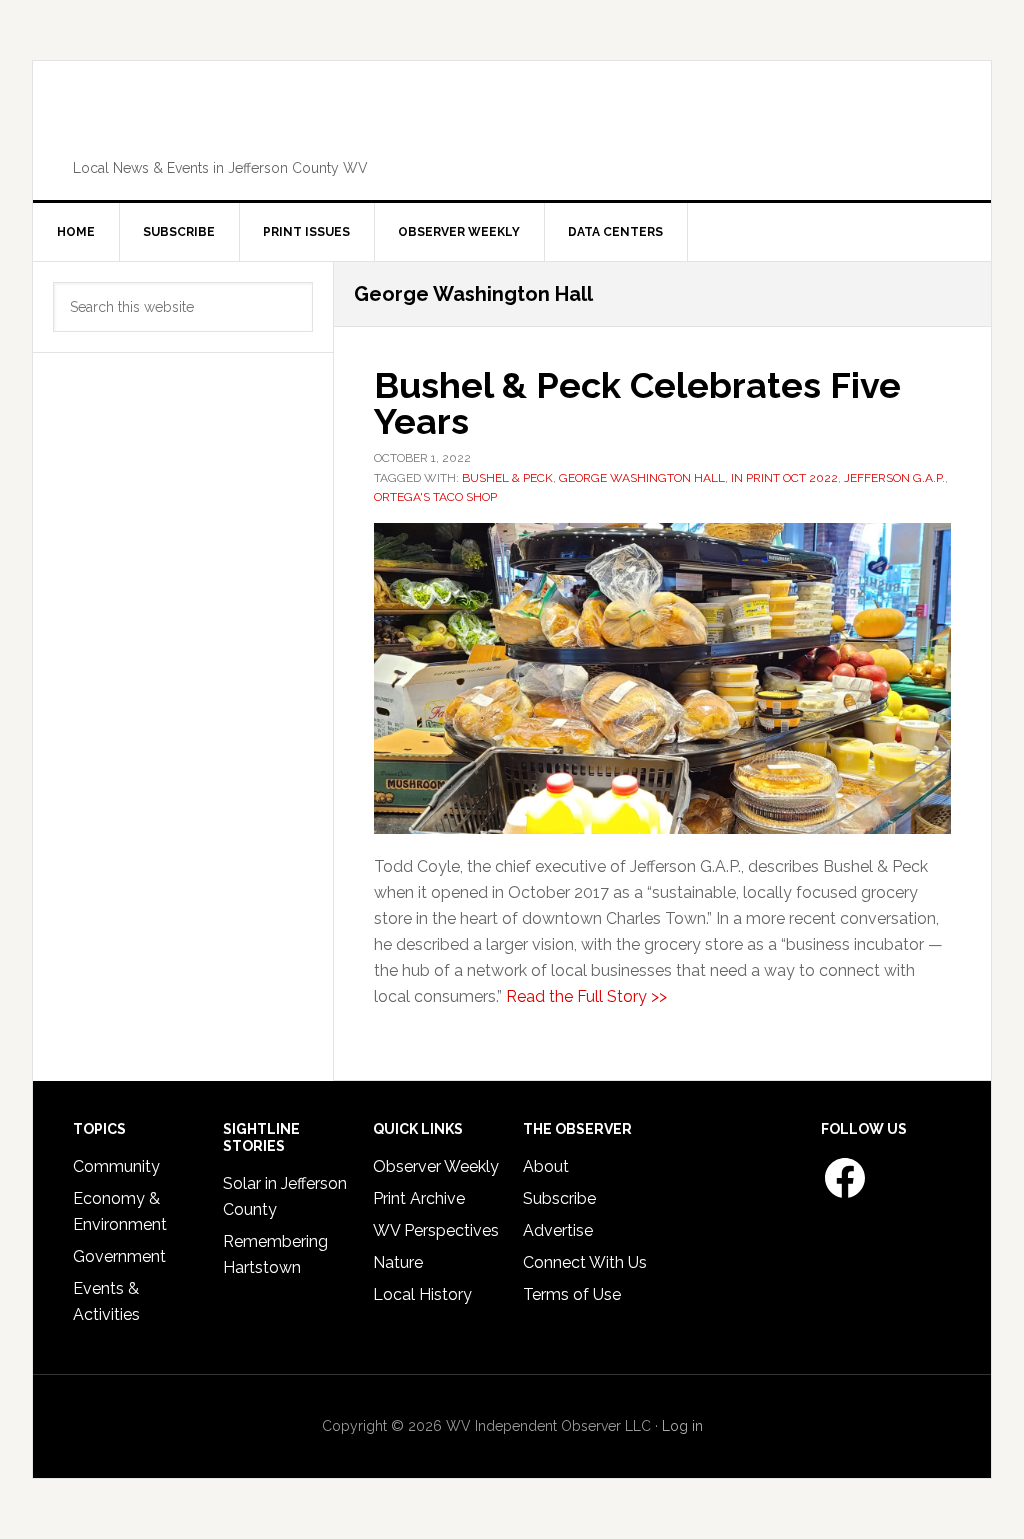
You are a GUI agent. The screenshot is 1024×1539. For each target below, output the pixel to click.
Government (119, 1256)
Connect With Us (585, 1262)
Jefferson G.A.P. (894, 478)
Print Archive (419, 1198)
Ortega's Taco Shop (435, 497)
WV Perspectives (436, 1230)
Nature (398, 1262)
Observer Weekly (436, 1166)
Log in (682, 1426)
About (546, 1166)
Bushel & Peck (507, 478)
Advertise (558, 1230)
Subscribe (559, 1198)
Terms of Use (572, 1294)
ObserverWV (512, 123)
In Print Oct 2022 (784, 478)
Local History (422, 1294)
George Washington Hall (642, 478)
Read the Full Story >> (586, 996)
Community (116, 1166)
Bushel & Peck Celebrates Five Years (637, 403)
